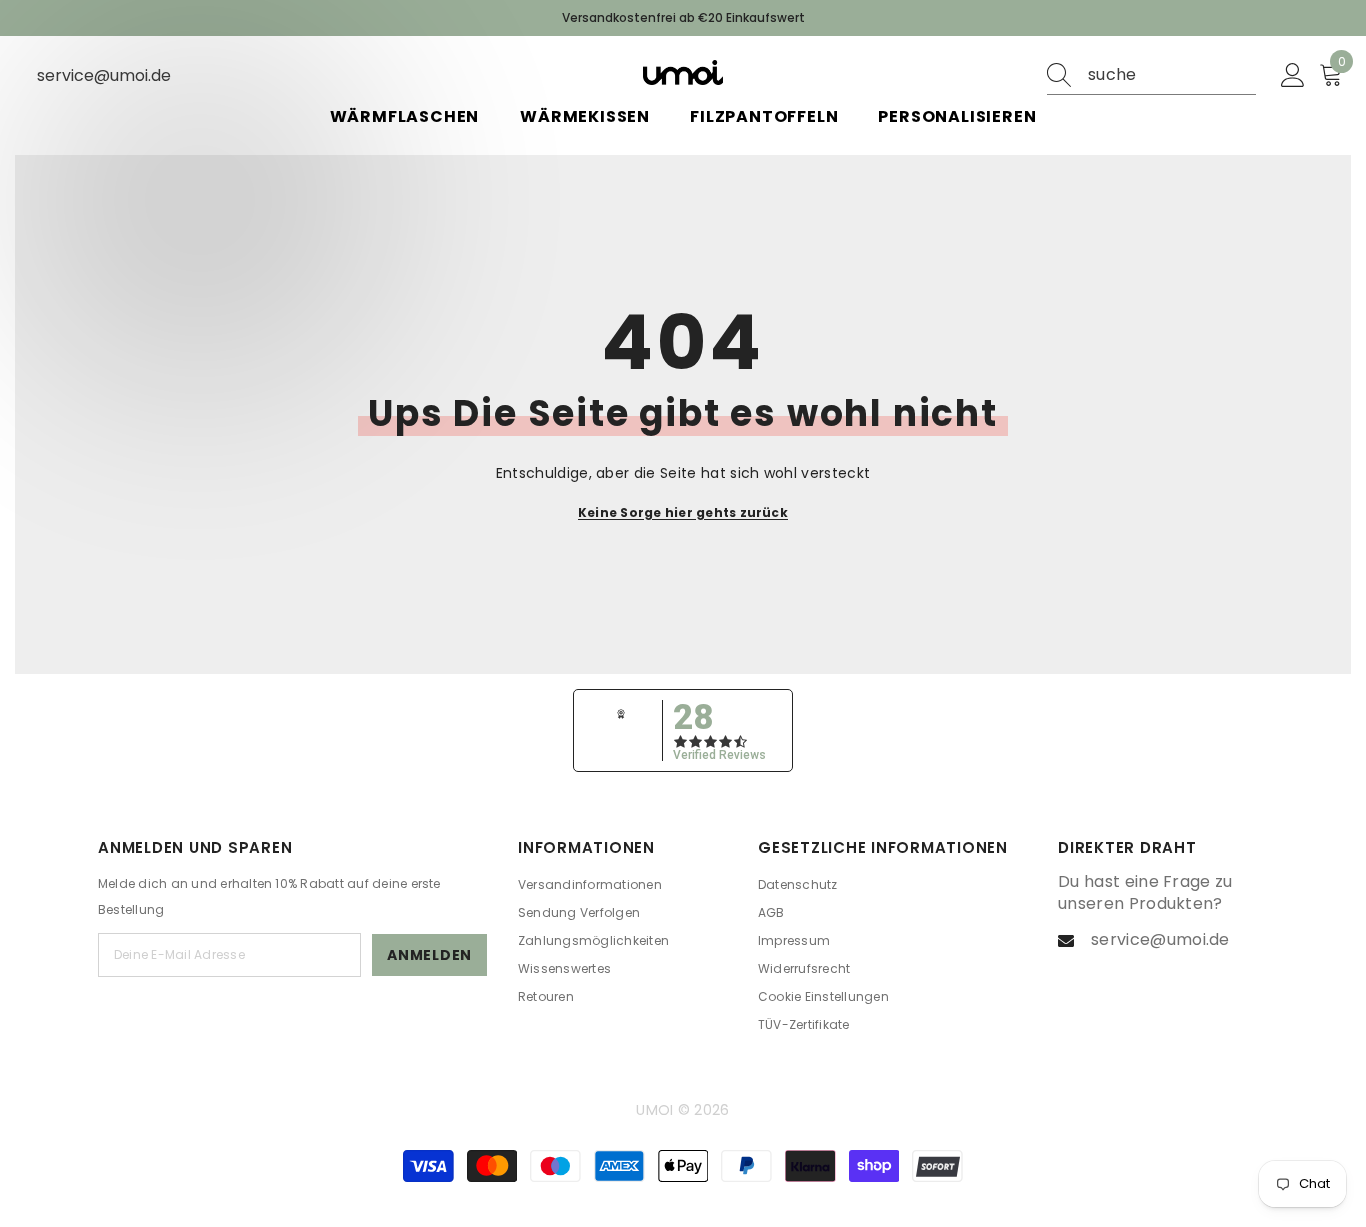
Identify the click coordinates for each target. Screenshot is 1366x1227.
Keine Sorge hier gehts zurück (683, 512)
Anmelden (429, 955)
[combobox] (1172, 75)
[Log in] (1293, 76)
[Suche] (1151, 75)
